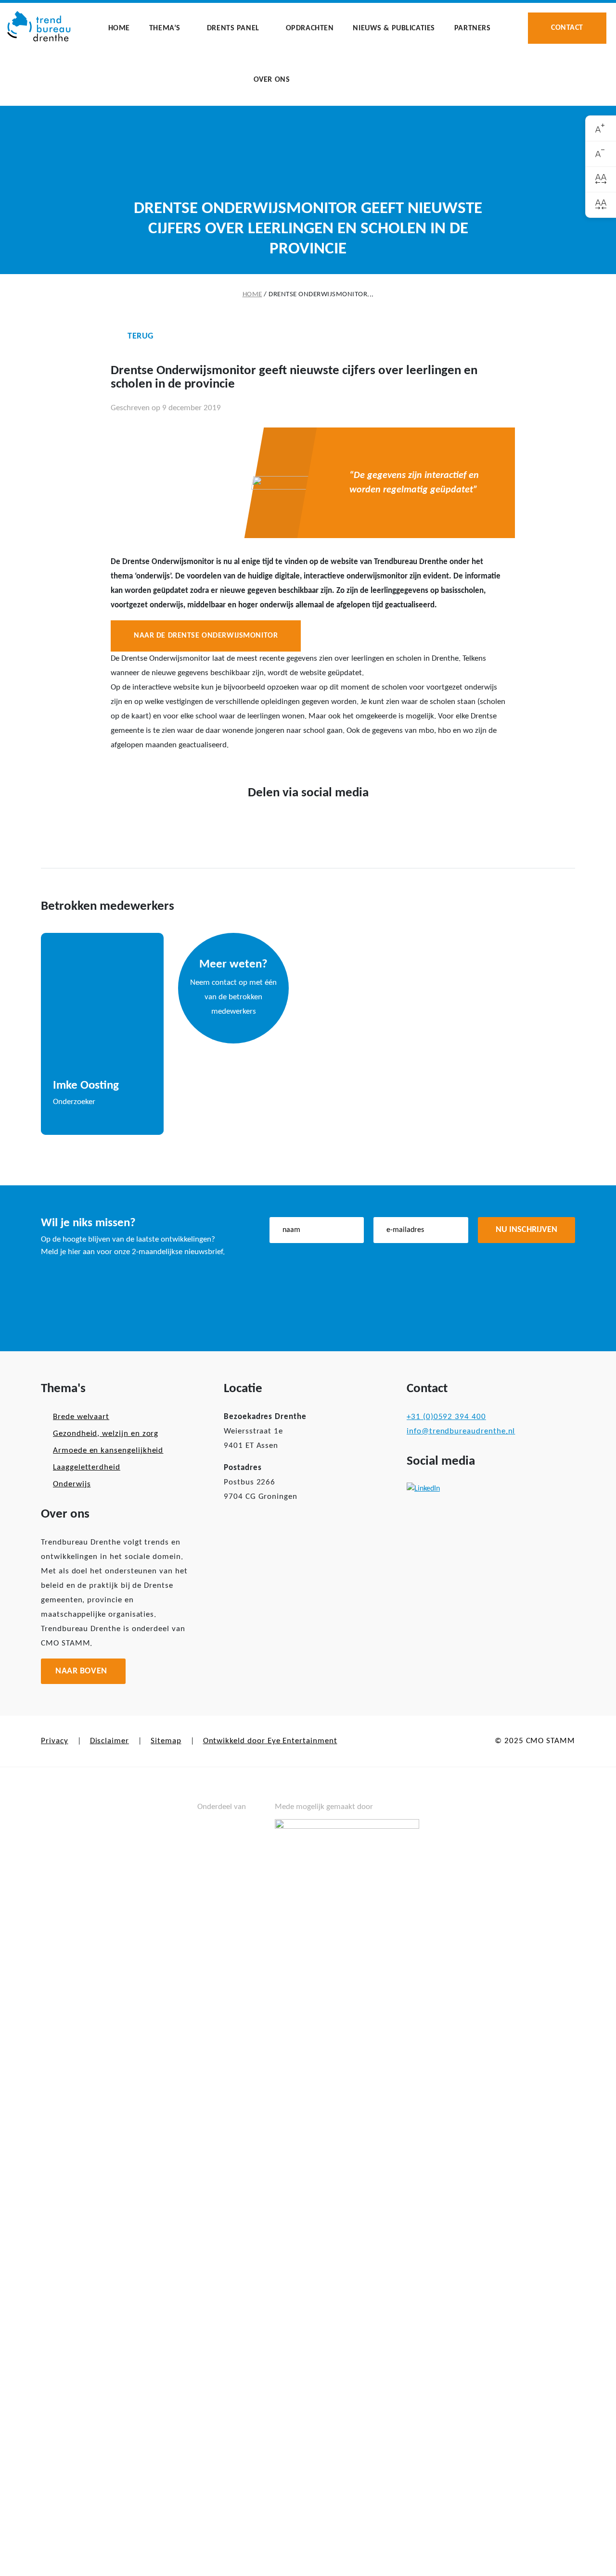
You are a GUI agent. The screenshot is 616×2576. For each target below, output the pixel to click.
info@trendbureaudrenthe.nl (461, 1431)
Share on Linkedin (323, 824)
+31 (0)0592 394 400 (446, 1417)
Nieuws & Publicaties (394, 28)
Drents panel (233, 28)
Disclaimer (109, 1741)
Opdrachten (310, 28)
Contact (567, 28)
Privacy (55, 1741)
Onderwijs (72, 1484)
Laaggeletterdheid (87, 1467)
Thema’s (165, 28)
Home (119, 28)
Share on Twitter (293, 824)
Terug (141, 336)
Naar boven (81, 1671)
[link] (601, 129)
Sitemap (166, 1741)
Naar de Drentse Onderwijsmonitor (206, 636)
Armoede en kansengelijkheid (108, 1451)
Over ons (272, 80)
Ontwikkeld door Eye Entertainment (270, 1741)
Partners (473, 28)
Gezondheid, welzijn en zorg (106, 1434)
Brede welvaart (81, 1417)
